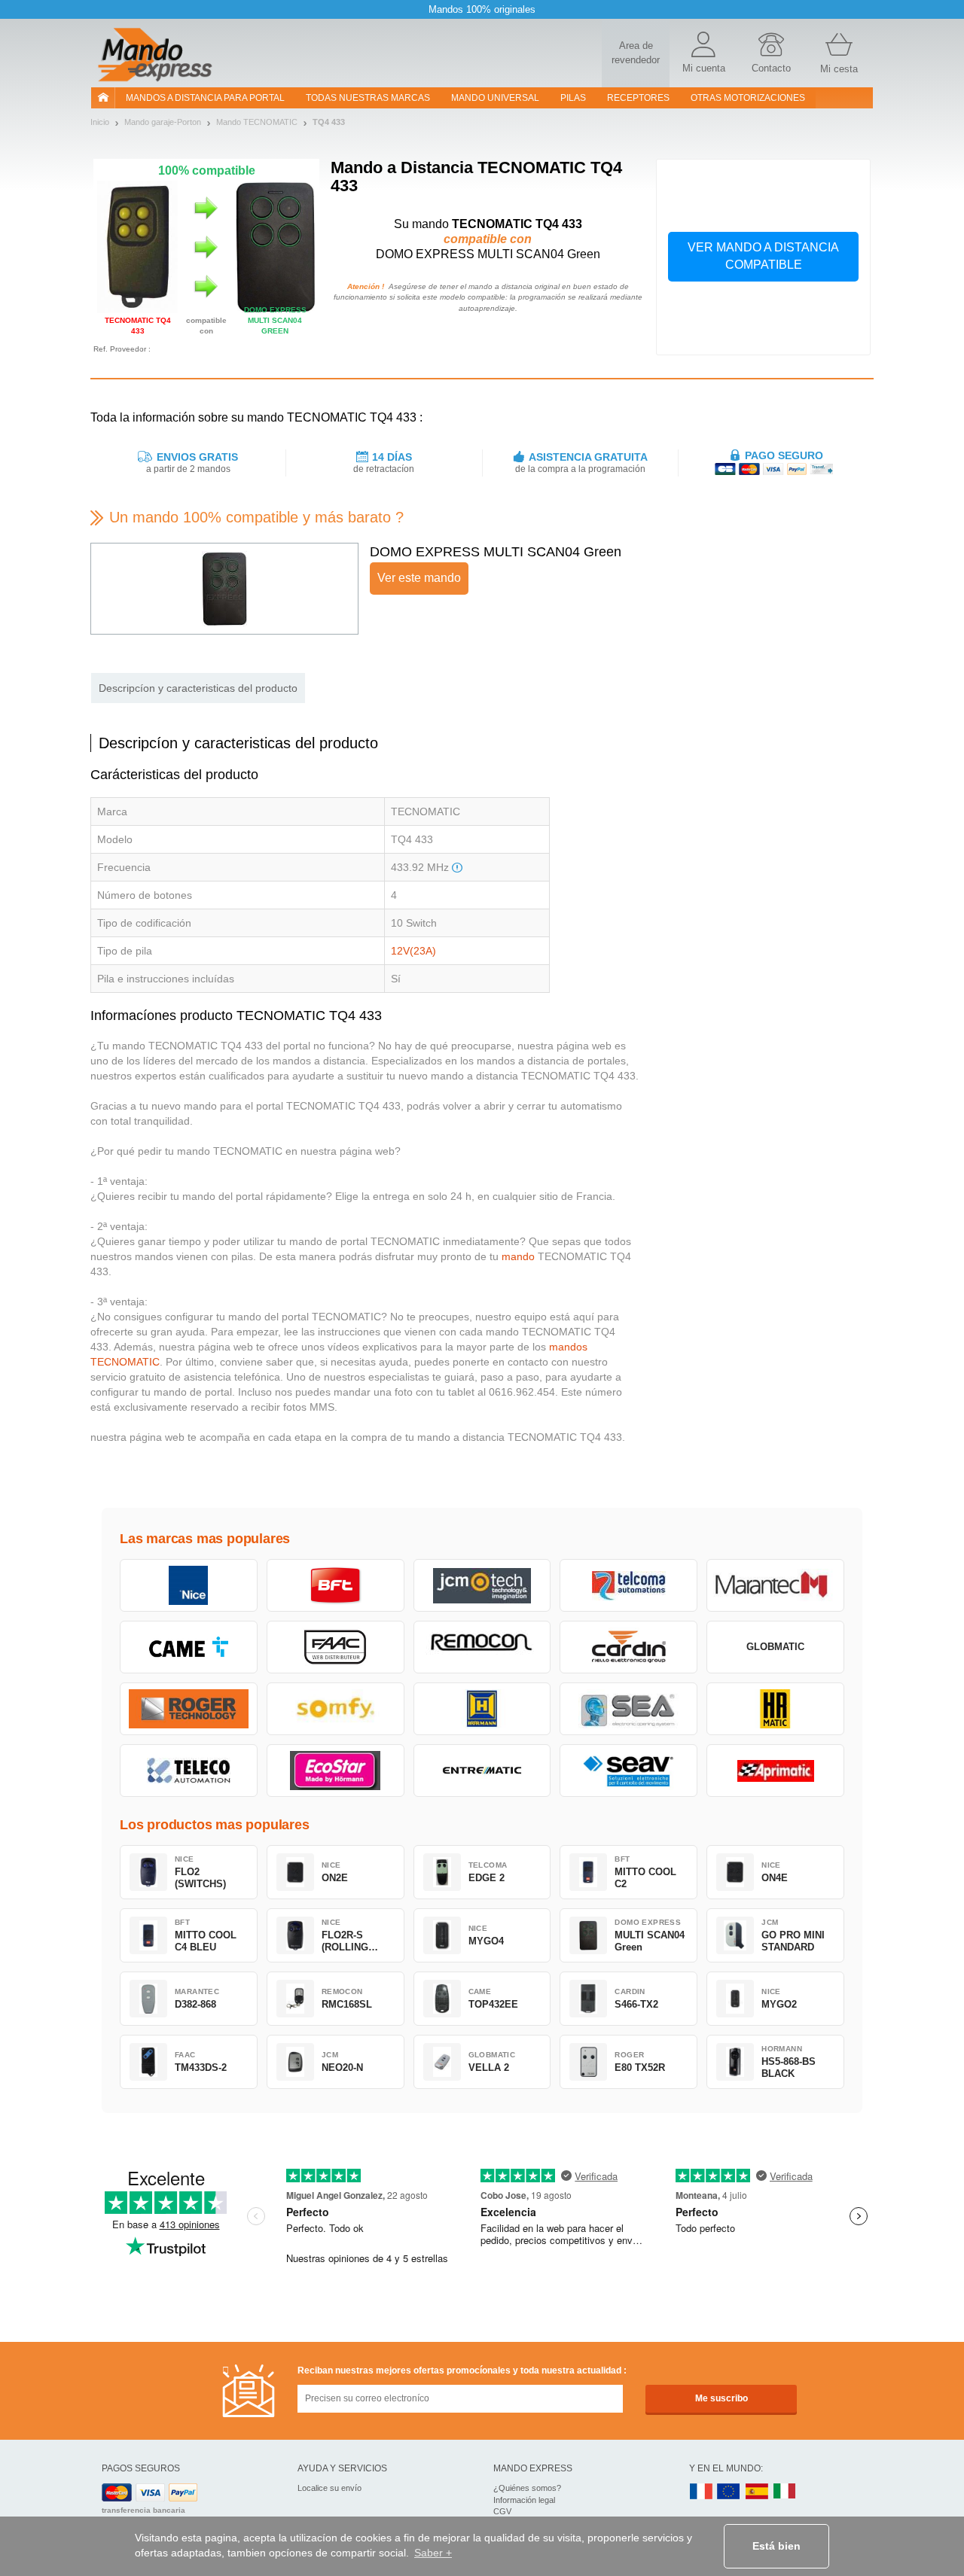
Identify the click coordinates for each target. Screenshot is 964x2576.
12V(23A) (413, 951)
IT (785, 2492)
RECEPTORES (638, 98)
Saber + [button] (433, 2553)
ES (757, 2492)
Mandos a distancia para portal (205, 98)
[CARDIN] (628, 1647)
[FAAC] (336, 1647)
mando (518, 1256)
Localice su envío (329, 2488)
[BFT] (336, 1585)
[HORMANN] (482, 1709)
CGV (502, 2511)
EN (729, 2492)
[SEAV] (628, 1771)
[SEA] (628, 1709)
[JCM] (482, 1585)
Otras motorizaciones (748, 98)
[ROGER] (189, 1709)
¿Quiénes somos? (527, 2488)
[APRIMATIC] (775, 1771)
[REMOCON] (482, 1647)
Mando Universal (495, 98)
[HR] (775, 1709)
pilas (573, 98)
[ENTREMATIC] (482, 1771)
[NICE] (189, 1585)
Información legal (524, 2500)
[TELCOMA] (628, 1585)
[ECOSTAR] (336, 1771)
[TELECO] (189, 1771)
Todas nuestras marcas (368, 98)
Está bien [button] (776, 2546)
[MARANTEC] (775, 1585)
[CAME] (189, 1647)
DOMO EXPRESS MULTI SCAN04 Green (496, 552)
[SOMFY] (336, 1709)
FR (701, 2492)
